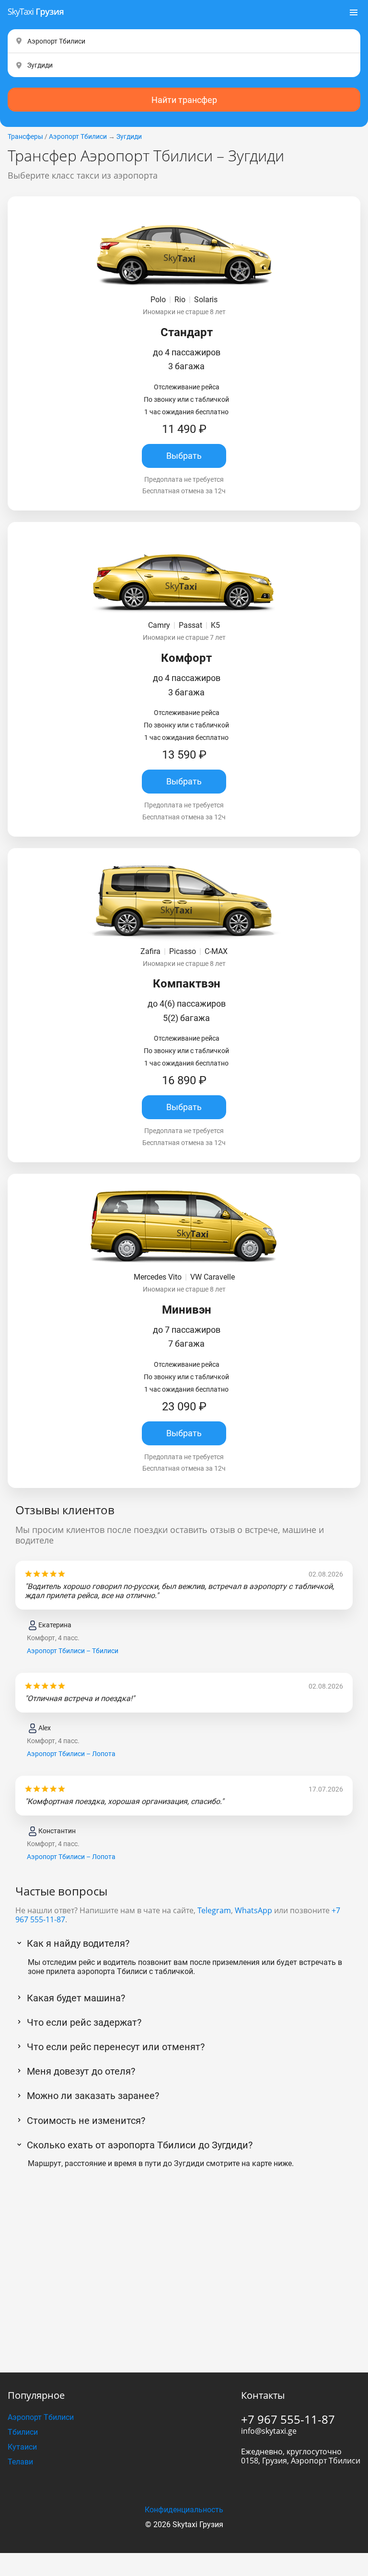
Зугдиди (129, 136)
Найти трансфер (184, 100)
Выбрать (184, 456)
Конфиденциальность (184, 2510)
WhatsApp (253, 1910)
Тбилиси (23, 2432)
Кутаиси (22, 2447)
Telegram (214, 1910)
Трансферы (25, 136)
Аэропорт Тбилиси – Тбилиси (73, 1651)
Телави (20, 2462)
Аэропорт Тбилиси (78, 136)
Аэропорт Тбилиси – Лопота (71, 1754)
